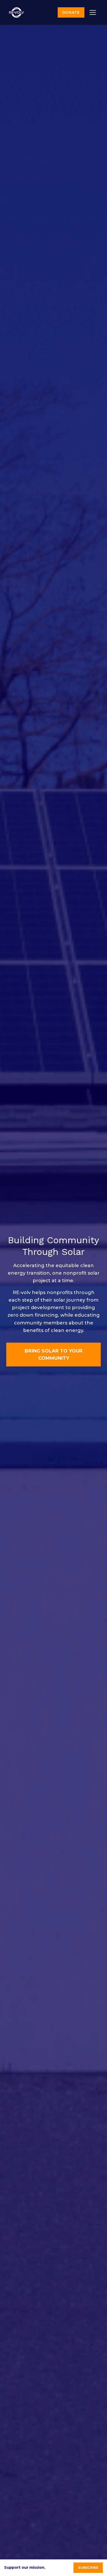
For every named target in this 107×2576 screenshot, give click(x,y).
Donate (71, 12)
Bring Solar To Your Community (54, 1355)
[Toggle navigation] (93, 12)
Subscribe (88, 2568)
